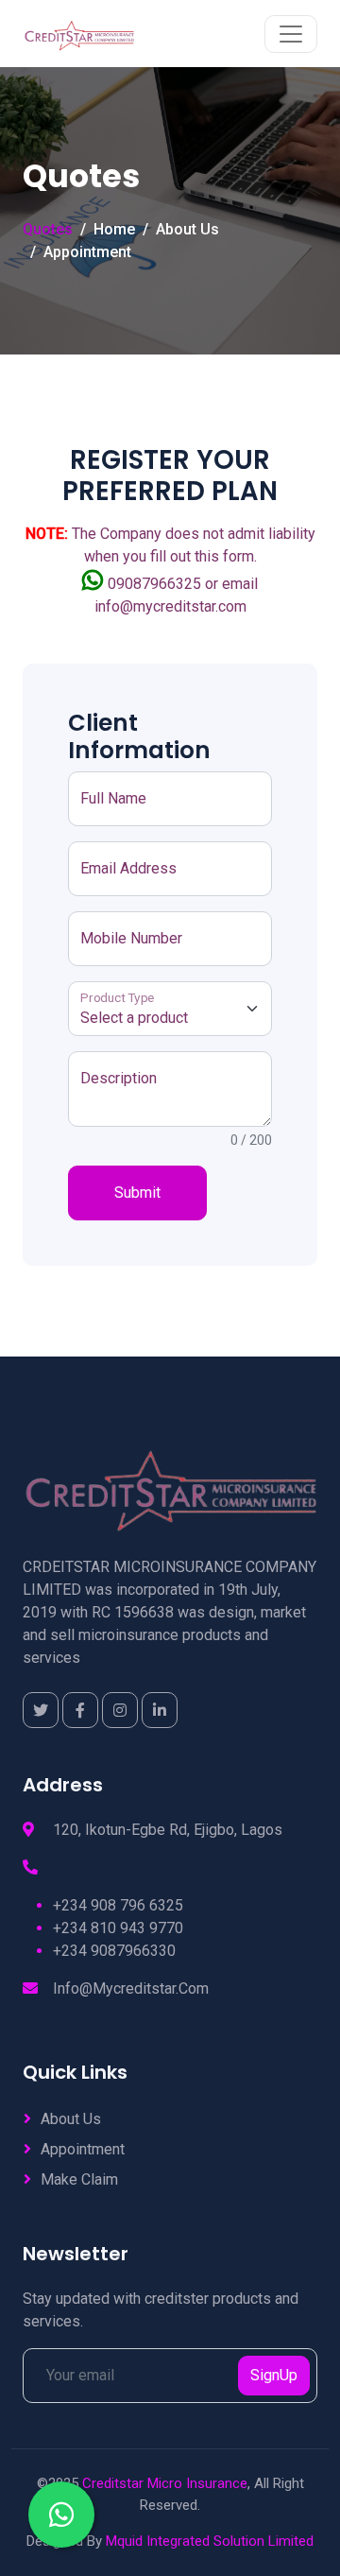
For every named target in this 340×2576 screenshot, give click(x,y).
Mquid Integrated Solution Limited (210, 2541)
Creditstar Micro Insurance (165, 2483)
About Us (187, 229)
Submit (137, 1193)
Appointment (87, 252)
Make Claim (79, 2179)
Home (114, 229)
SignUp (274, 2375)
